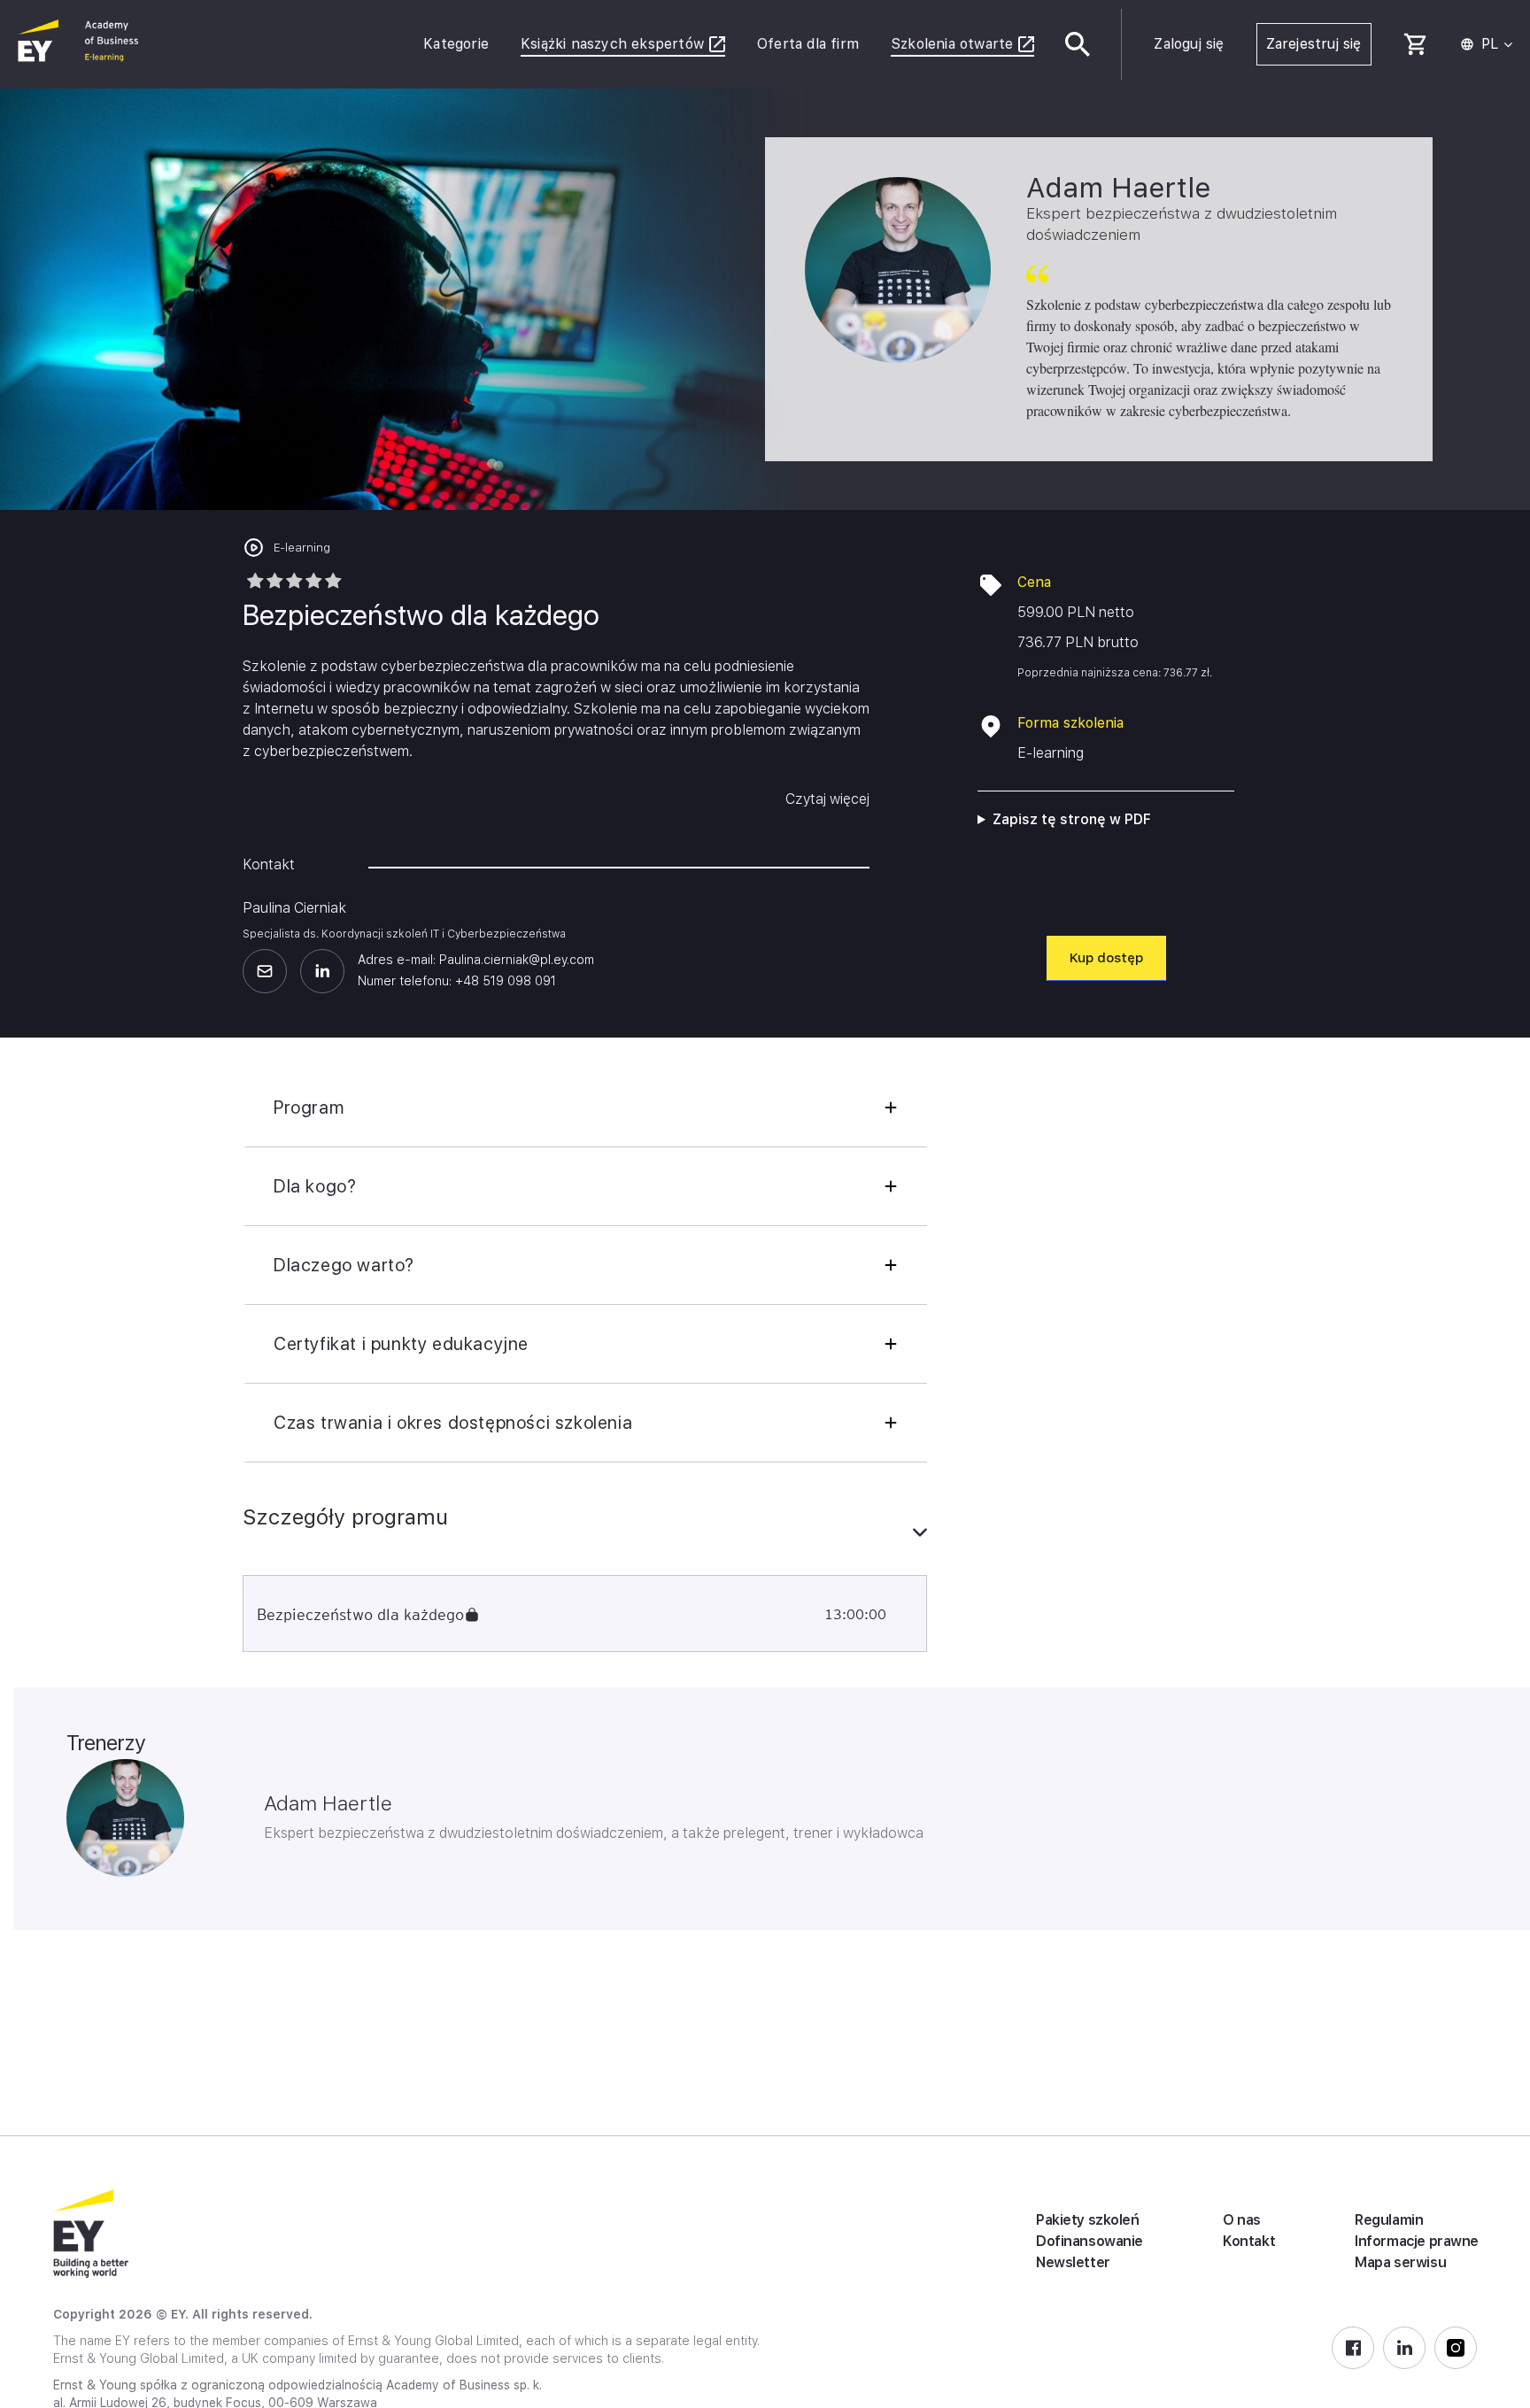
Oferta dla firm (808, 44)
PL (1490, 44)
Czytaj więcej (827, 799)
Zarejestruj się (1314, 44)
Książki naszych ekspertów (612, 44)
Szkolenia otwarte (952, 44)
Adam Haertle (328, 1803)
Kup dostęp (1106, 958)
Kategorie (456, 44)
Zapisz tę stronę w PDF (1072, 819)
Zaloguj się (1189, 44)
